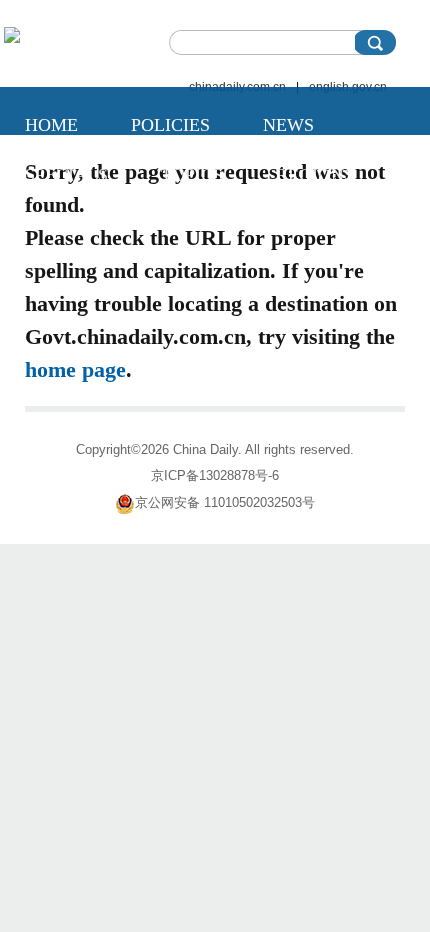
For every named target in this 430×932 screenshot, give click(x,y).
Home (51, 125)
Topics (192, 175)
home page (75, 369)
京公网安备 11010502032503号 (225, 502)
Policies (170, 125)
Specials (66, 175)
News (288, 125)
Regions (315, 175)
